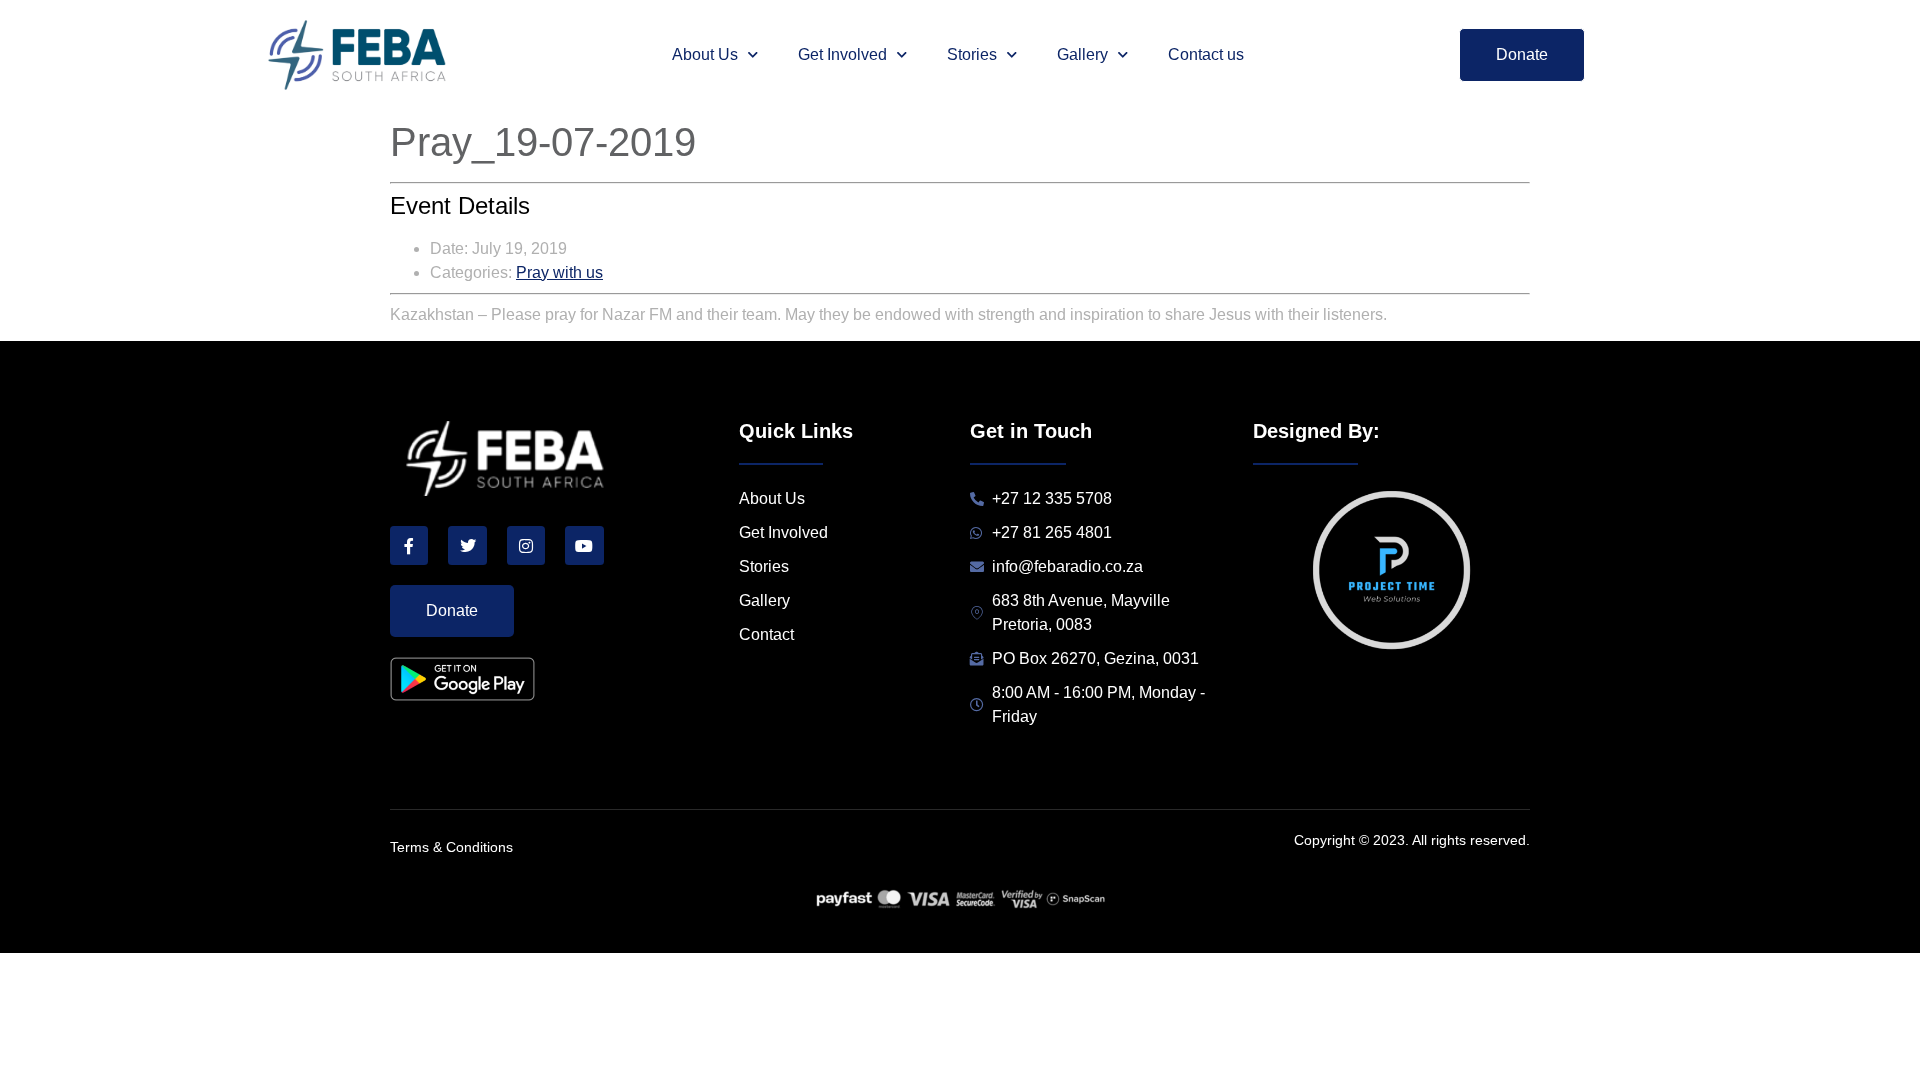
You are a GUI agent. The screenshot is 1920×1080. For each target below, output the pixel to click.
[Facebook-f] (409, 545)
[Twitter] (467, 545)
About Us (705, 54)
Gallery (1082, 54)
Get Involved (842, 54)
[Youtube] (584, 545)
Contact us (1206, 54)
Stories (972, 54)
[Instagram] (526, 545)
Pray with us (559, 272)
